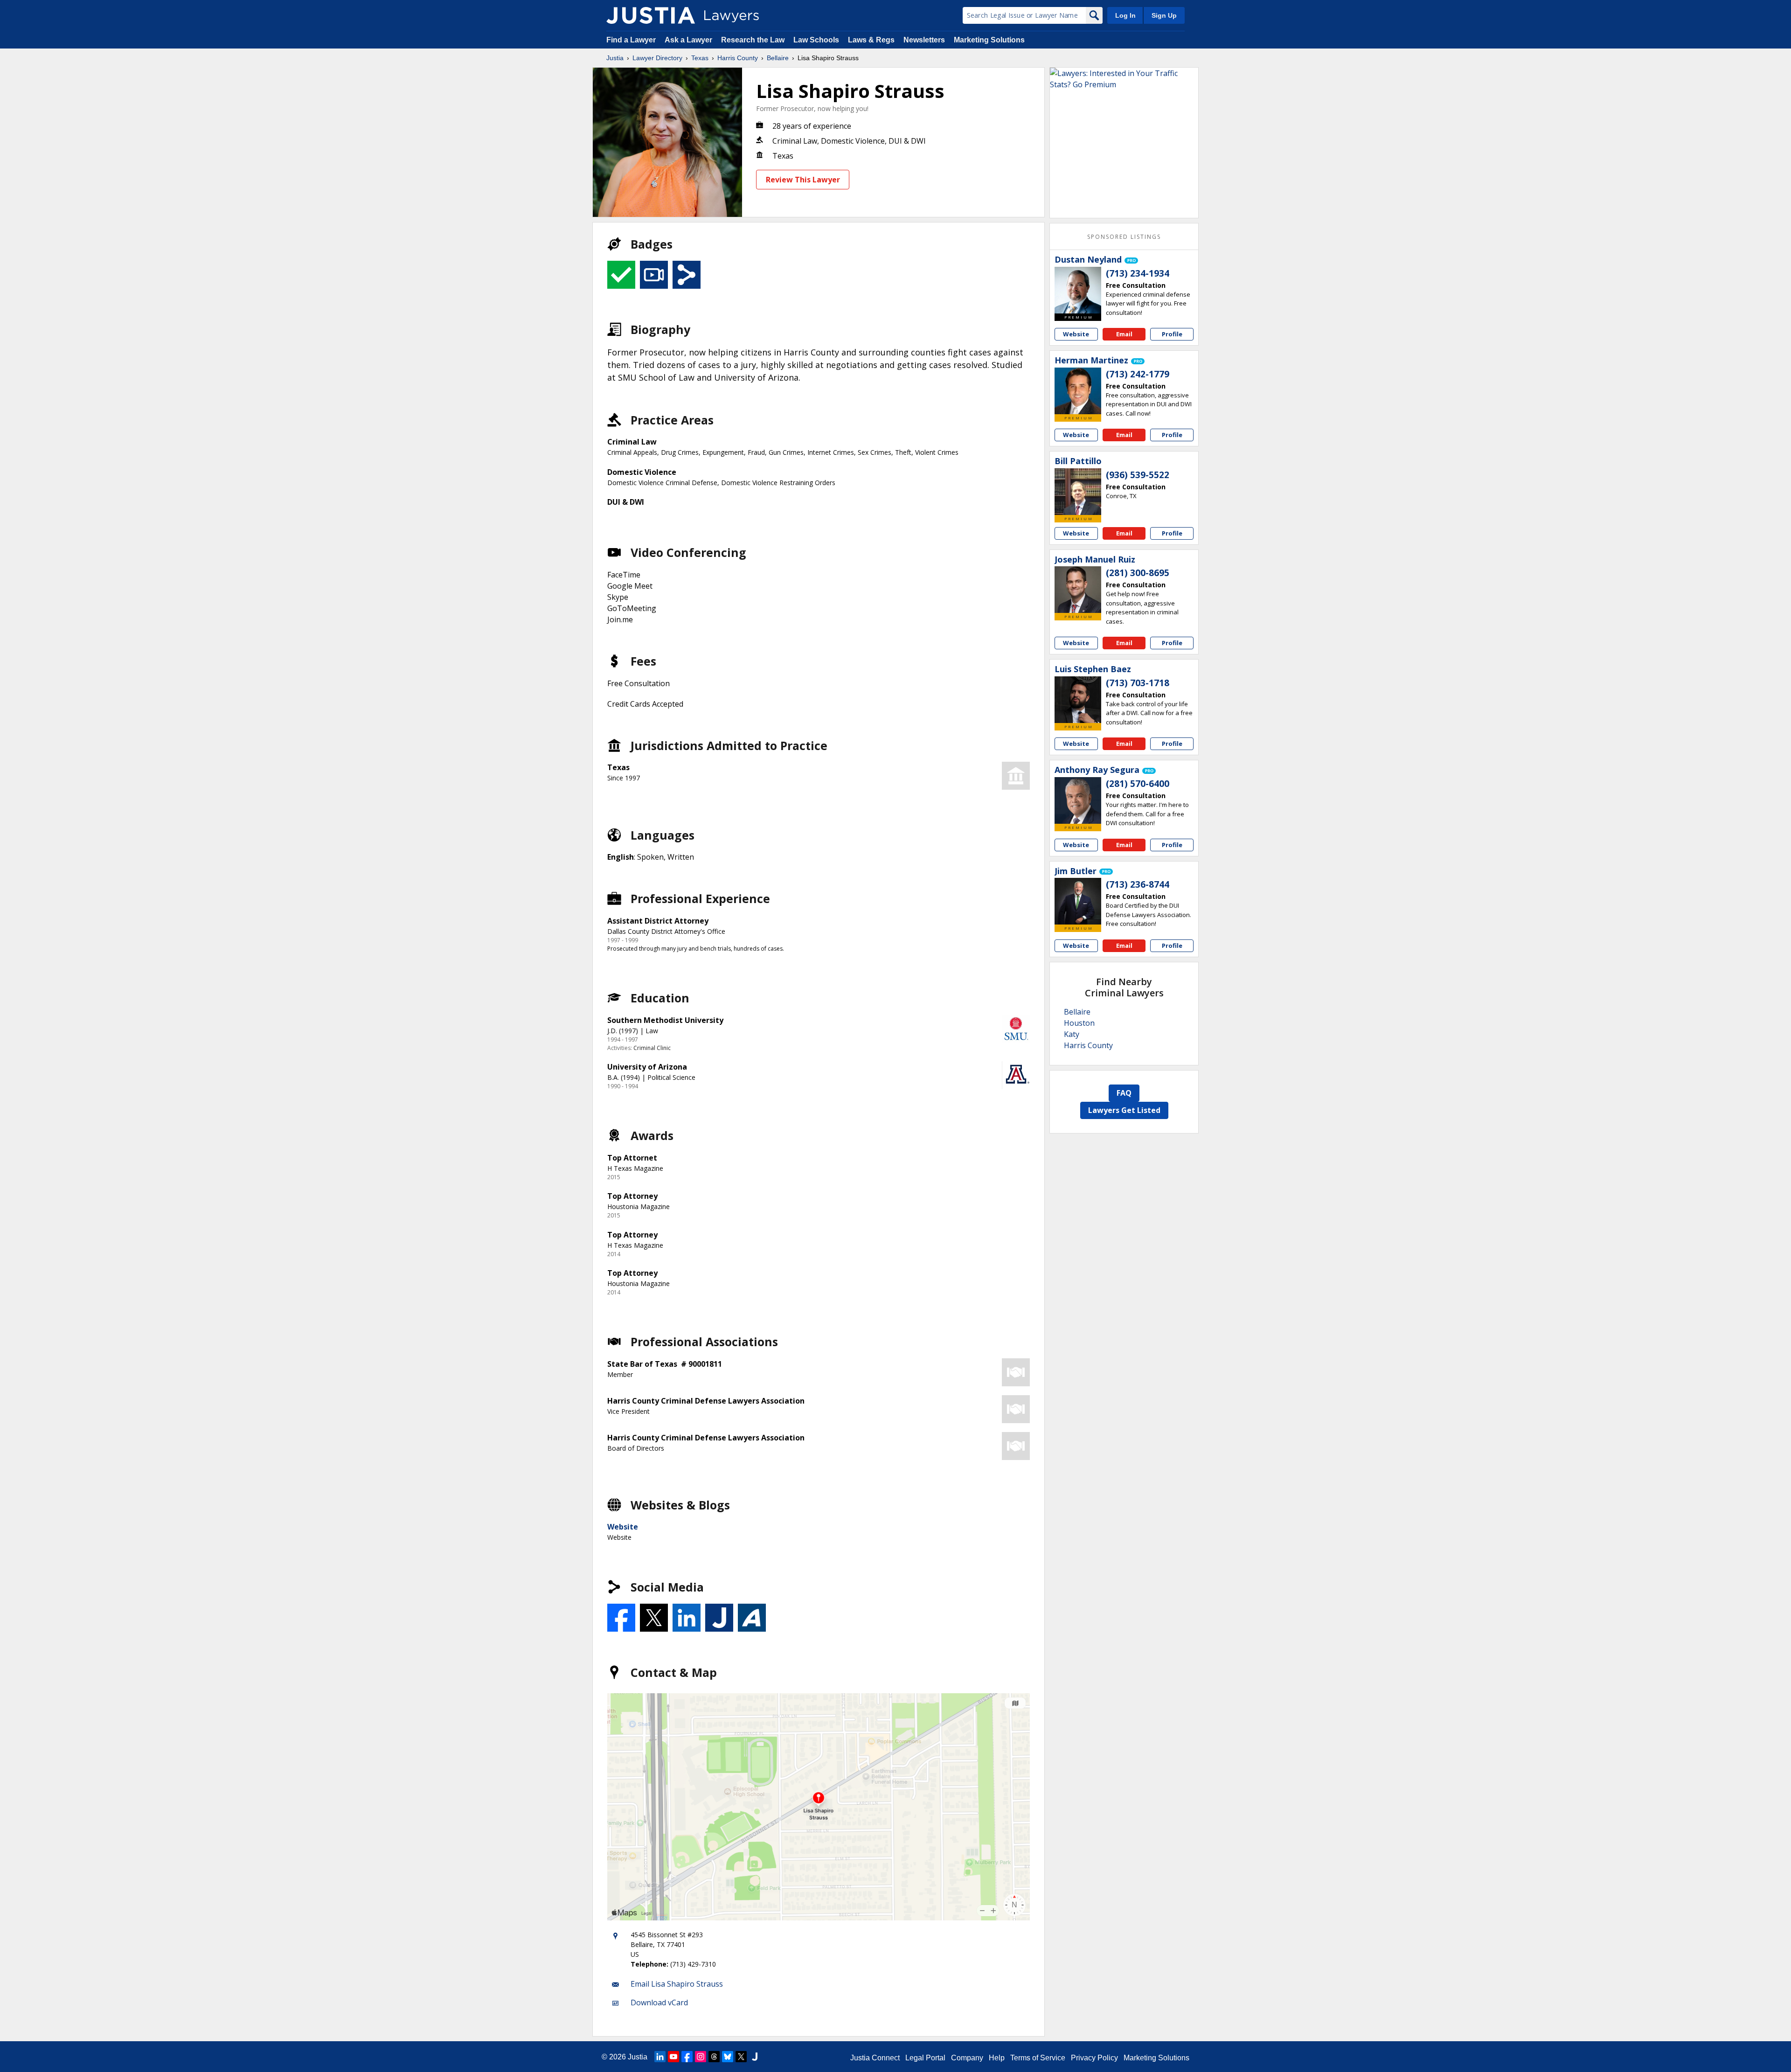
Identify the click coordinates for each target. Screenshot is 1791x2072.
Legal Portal (925, 2058)
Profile (1172, 334)
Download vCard (659, 2002)
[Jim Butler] (1078, 901)
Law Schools (816, 40)
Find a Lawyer (631, 40)
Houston (1079, 1023)
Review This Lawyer (803, 180)
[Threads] (714, 2057)
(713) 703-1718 (1138, 683)
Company (967, 2058)
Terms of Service (1038, 2058)
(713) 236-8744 (1138, 884)
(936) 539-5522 (1138, 475)
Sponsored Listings (1124, 237)
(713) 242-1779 (1138, 374)
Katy (1072, 1034)
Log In (1125, 15)
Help (997, 2058)
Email (1124, 334)
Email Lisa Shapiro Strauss (677, 1984)
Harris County (738, 58)
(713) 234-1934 (1138, 273)
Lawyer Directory (657, 58)
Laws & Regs (871, 40)
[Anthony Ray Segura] (1078, 800)
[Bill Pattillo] (1078, 492)
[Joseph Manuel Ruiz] (1078, 590)
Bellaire (778, 58)
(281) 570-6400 (1138, 784)
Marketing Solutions (989, 40)
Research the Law (753, 40)
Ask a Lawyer (689, 40)
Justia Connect (875, 2058)
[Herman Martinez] (1078, 391)
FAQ (1124, 1093)
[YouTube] (673, 2057)
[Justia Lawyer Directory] (651, 15)
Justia (615, 58)
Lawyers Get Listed (1124, 1110)
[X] (741, 2057)
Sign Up (1164, 15)
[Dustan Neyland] (1078, 290)
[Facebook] (687, 2057)
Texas (700, 58)
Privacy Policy (1094, 2058)
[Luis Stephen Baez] (1078, 700)
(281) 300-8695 (1138, 573)
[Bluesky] (728, 2057)
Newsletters (924, 40)
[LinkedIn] (660, 2057)
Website (623, 1527)
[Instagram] (701, 2057)
